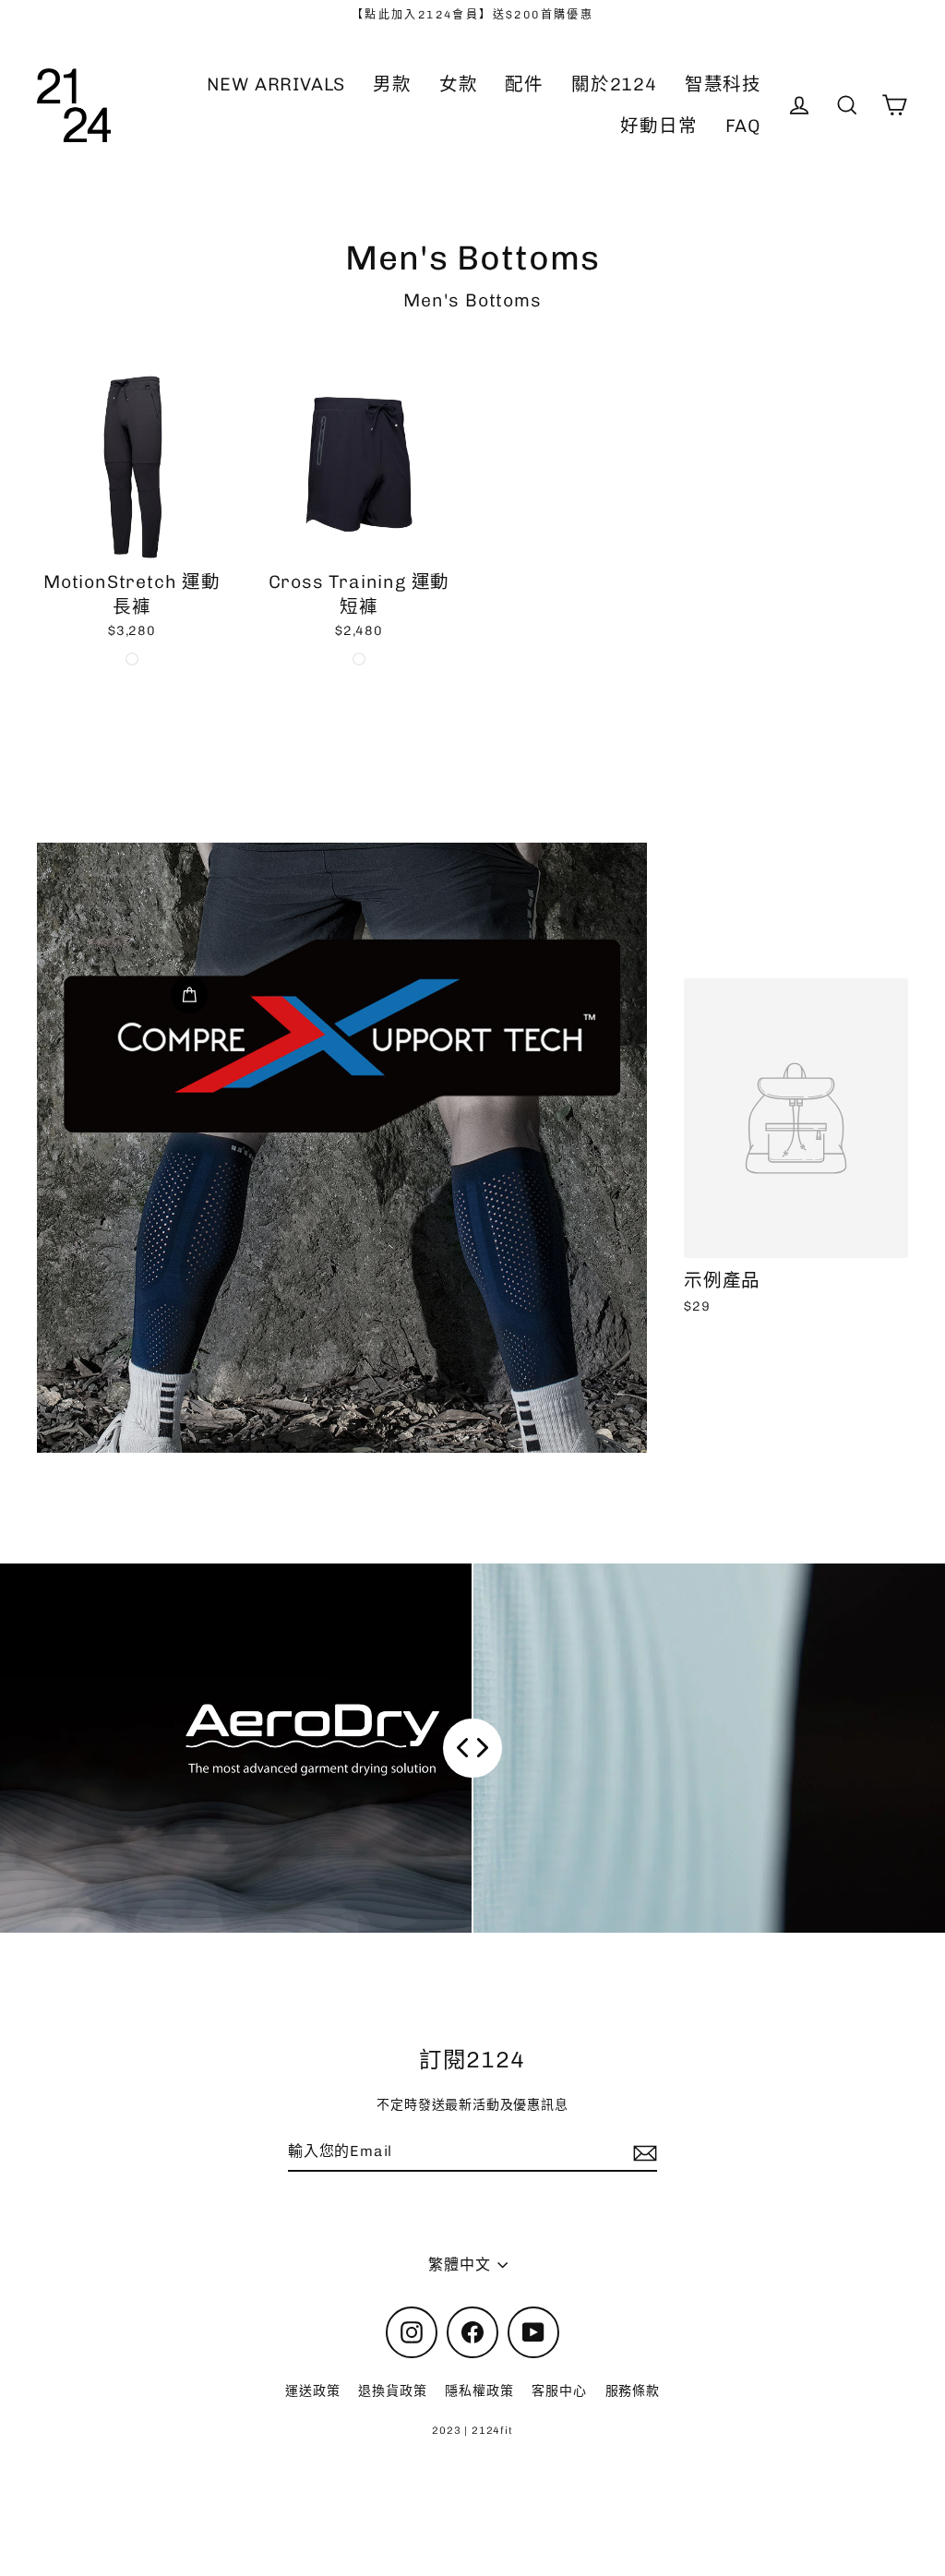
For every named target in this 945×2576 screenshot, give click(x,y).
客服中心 (559, 2391)
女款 (459, 84)
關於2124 (614, 84)
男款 (392, 84)
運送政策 (312, 2391)
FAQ (743, 126)
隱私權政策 (479, 2391)
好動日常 (658, 126)
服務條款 (633, 2391)
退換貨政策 (392, 2391)
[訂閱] (642, 2152)
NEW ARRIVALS (276, 84)
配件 (524, 84)
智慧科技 (723, 84)
